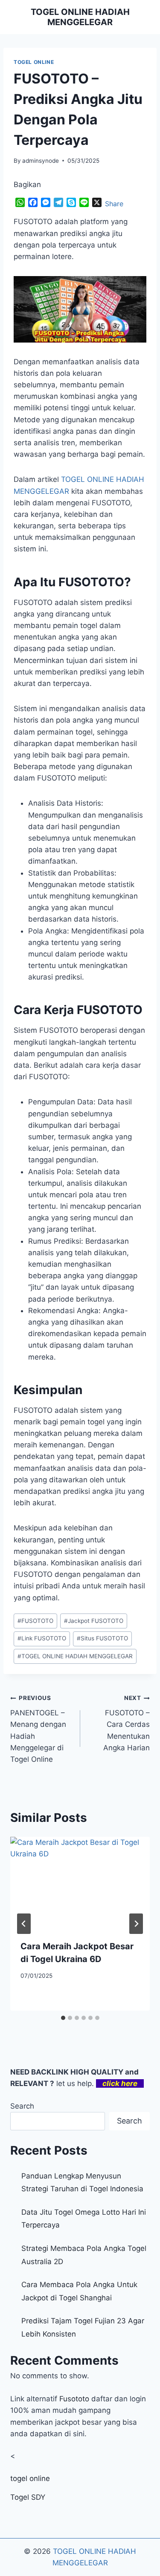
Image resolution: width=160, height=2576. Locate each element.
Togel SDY (28, 2497)
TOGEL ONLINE (34, 62)
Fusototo (74, 2399)
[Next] (136, 1924)
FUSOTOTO (35, 1621)
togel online (30, 2478)
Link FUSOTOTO (42, 1638)
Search (22, 2106)
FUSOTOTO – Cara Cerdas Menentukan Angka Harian (127, 1723)
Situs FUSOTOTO (102, 1638)
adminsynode (41, 161)
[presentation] (80, 1883)
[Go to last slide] (24, 1924)
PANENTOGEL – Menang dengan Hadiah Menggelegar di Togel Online (38, 1729)
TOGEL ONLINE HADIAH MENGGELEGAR (75, 1656)
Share (114, 204)
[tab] (63, 2018)
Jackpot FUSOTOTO (94, 1621)
